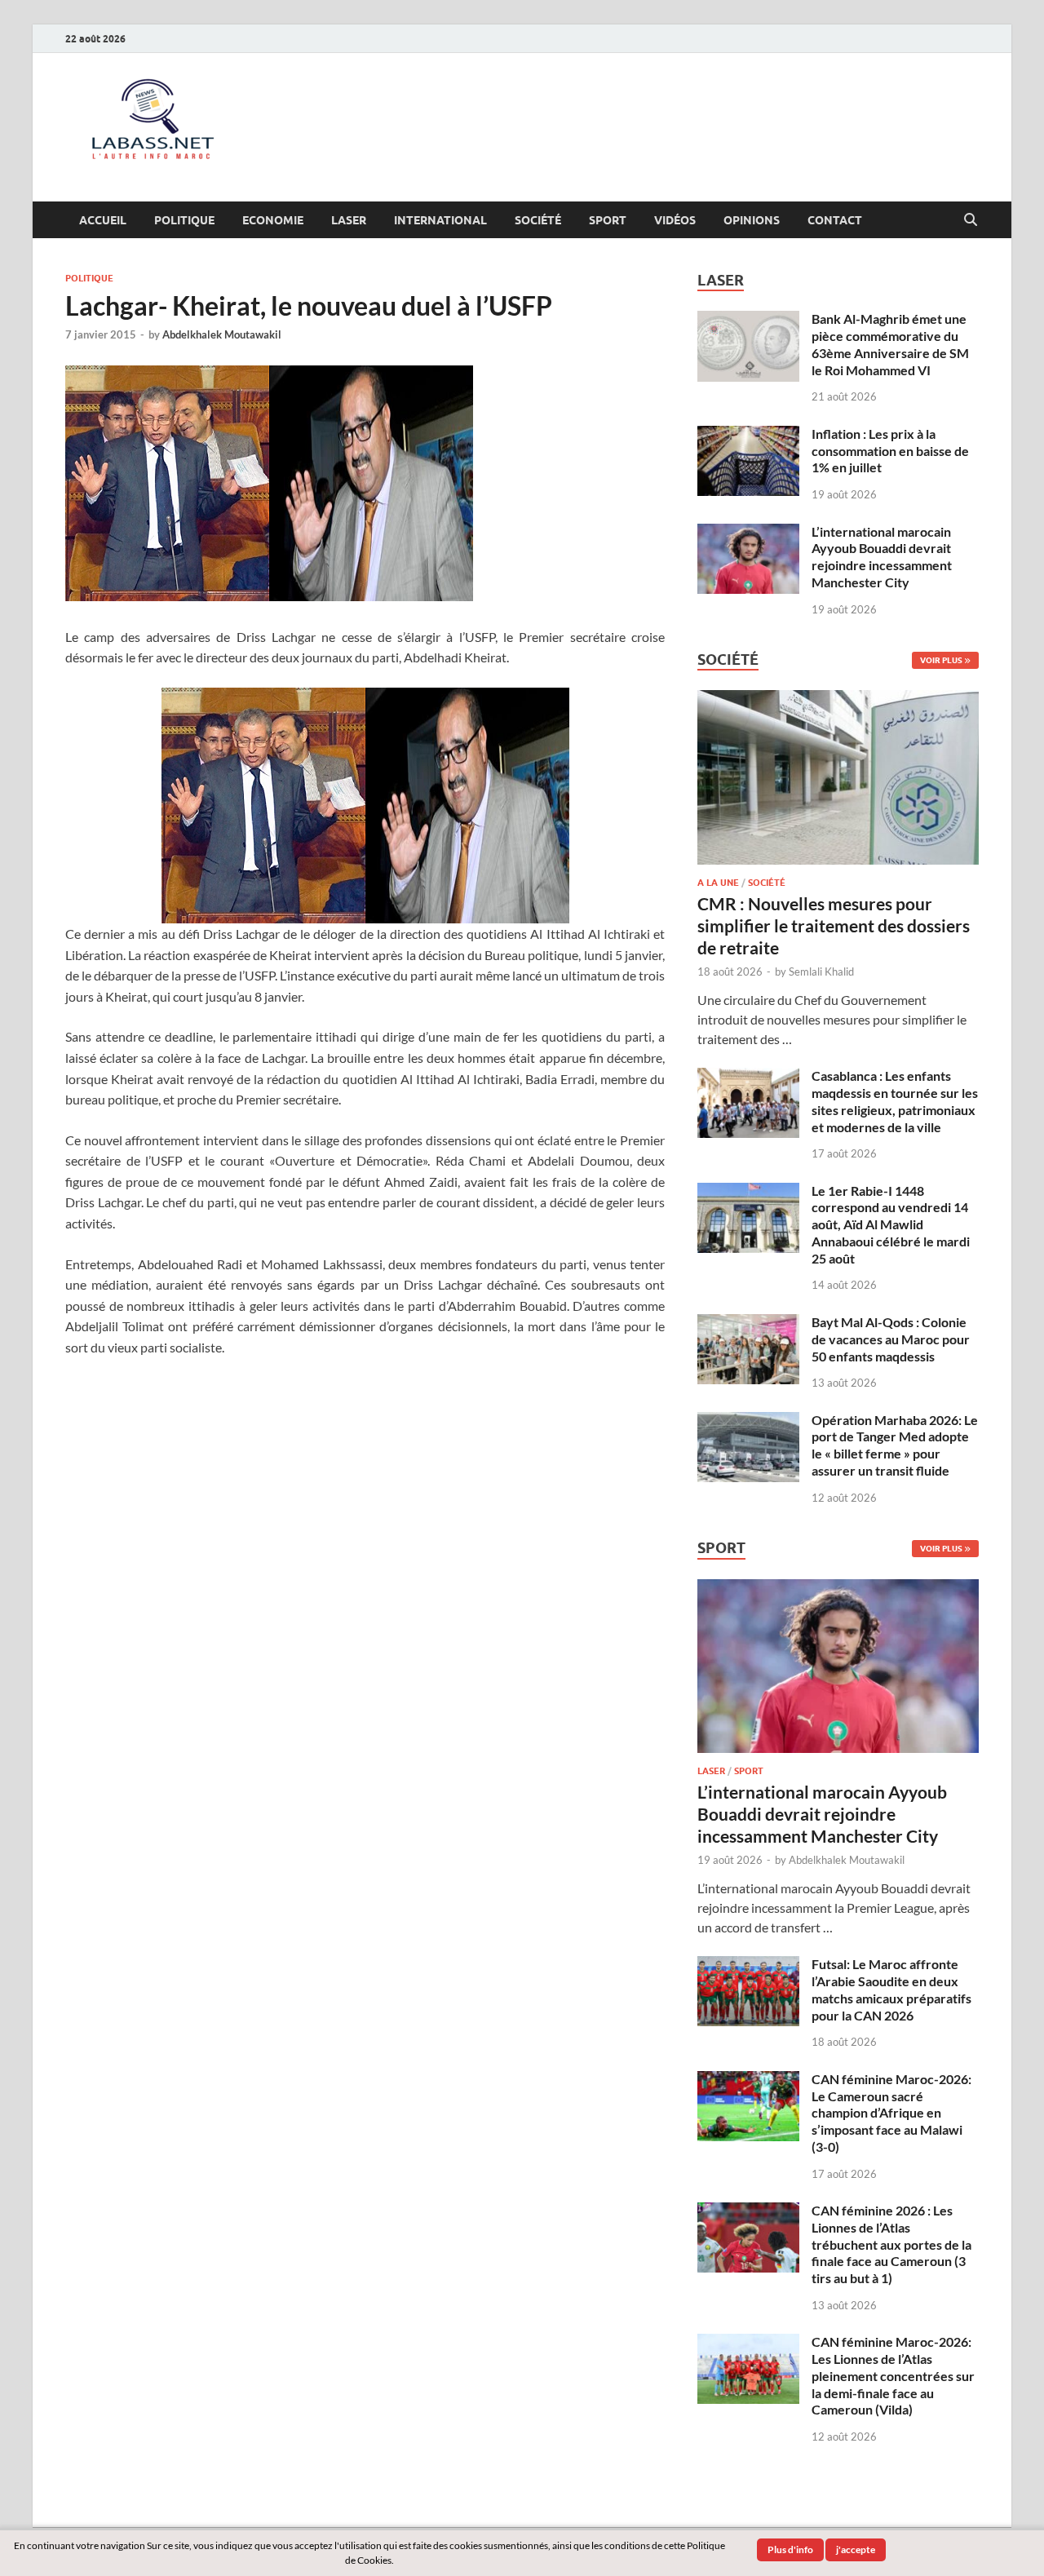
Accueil (103, 220)
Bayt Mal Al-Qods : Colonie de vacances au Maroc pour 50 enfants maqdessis (891, 1339)
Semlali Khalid (821, 972)
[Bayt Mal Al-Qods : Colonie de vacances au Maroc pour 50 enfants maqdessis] (748, 1323)
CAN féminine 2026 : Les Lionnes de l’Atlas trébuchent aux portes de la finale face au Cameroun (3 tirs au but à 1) (891, 2244)
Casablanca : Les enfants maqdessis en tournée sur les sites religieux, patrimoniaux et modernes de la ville (895, 1101)
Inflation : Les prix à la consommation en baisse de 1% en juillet (890, 451)
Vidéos (675, 220)
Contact (835, 220)
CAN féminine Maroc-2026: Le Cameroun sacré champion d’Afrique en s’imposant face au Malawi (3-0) (891, 2113)
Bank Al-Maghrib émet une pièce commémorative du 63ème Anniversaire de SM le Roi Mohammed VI (890, 344)
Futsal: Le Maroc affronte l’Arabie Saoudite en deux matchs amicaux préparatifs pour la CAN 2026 (891, 1989)
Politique (184, 220)
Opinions (752, 220)
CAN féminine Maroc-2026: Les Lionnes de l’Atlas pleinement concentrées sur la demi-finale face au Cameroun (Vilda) (893, 2375)
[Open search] (971, 220)
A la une (718, 883)
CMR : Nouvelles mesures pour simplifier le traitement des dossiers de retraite (834, 926)
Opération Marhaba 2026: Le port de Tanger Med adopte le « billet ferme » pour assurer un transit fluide (895, 1445)
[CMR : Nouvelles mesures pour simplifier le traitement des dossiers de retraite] (838, 699)
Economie (273, 220)
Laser (349, 220)
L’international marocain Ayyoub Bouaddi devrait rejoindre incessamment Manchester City (882, 557)
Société (538, 220)
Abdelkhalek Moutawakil (222, 334)
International (440, 220)
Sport (608, 220)
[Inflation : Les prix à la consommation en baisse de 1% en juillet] (748, 435)
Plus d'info (790, 2549)
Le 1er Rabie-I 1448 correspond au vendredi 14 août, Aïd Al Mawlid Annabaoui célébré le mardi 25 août (891, 1224)
